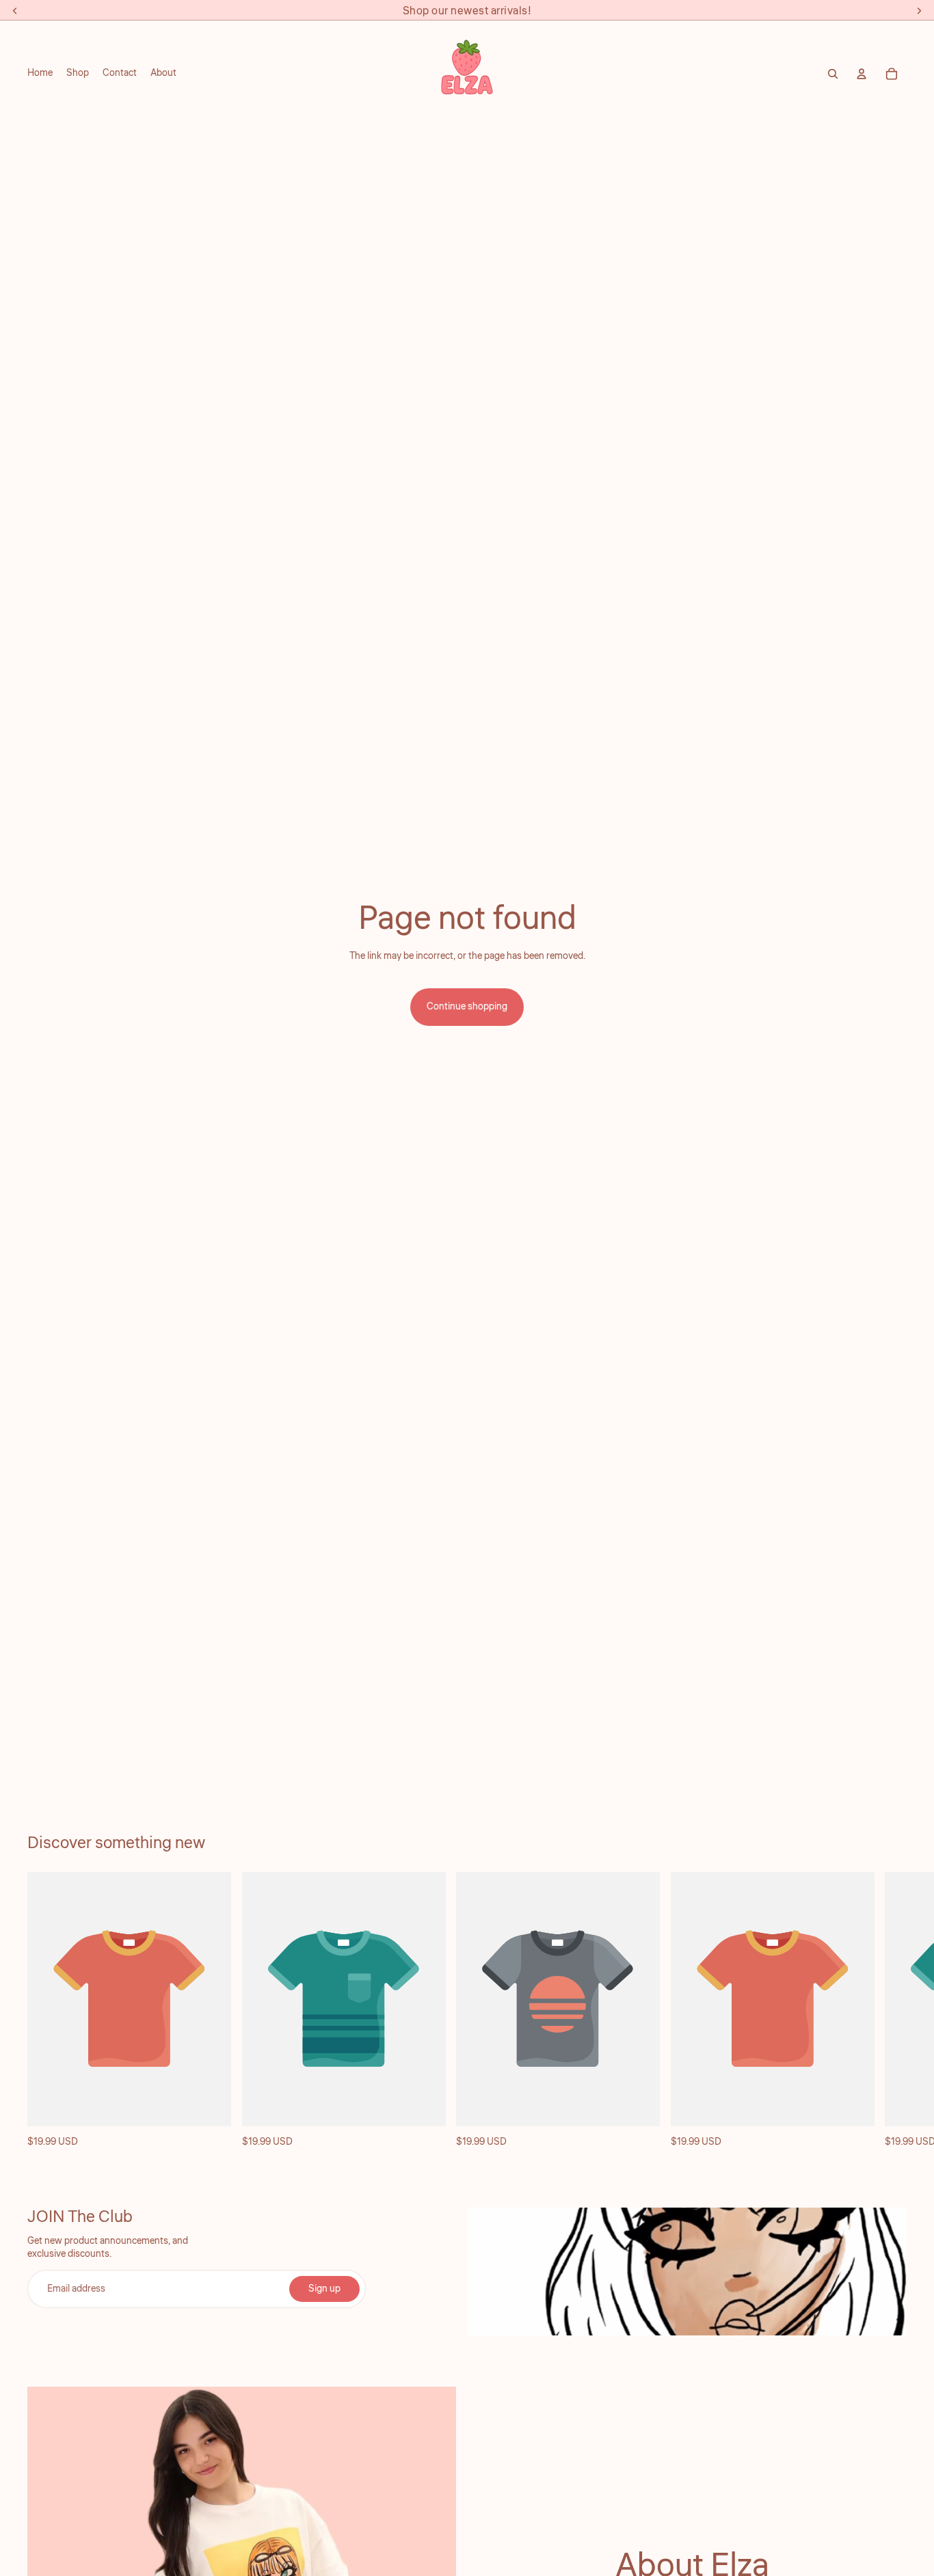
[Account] (862, 74)
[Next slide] (892, 2011)
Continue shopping (467, 1007)
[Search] (833, 74)
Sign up (324, 2289)
